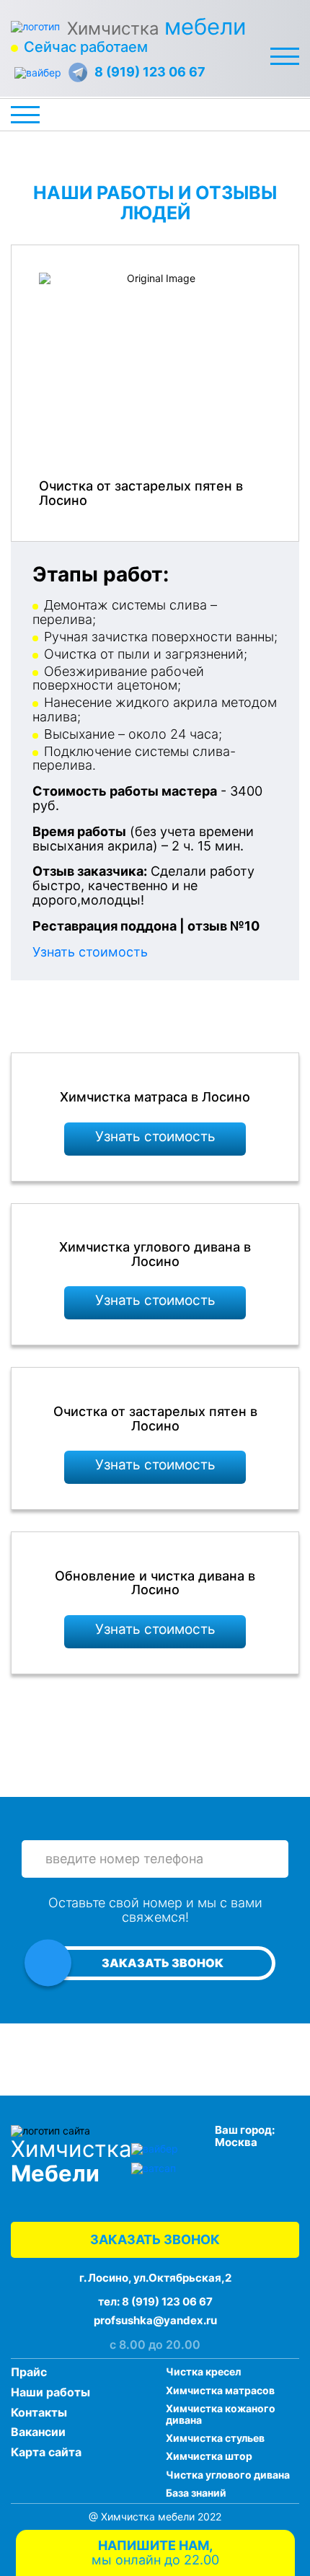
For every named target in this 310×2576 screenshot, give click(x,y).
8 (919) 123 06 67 (150, 72)
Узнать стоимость (90, 952)
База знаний (196, 2493)
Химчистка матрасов (220, 2390)
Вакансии (38, 2432)
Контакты (39, 2412)
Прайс (29, 2372)
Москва (236, 2142)
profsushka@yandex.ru (155, 2320)
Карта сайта (46, 2452)
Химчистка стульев (215, 2438)
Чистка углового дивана (228, 2475)
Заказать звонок (163, 1963)
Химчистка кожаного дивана (221, 2414)
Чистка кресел (203, 2371)
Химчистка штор (209, 2456)
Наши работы (50, 2392)
